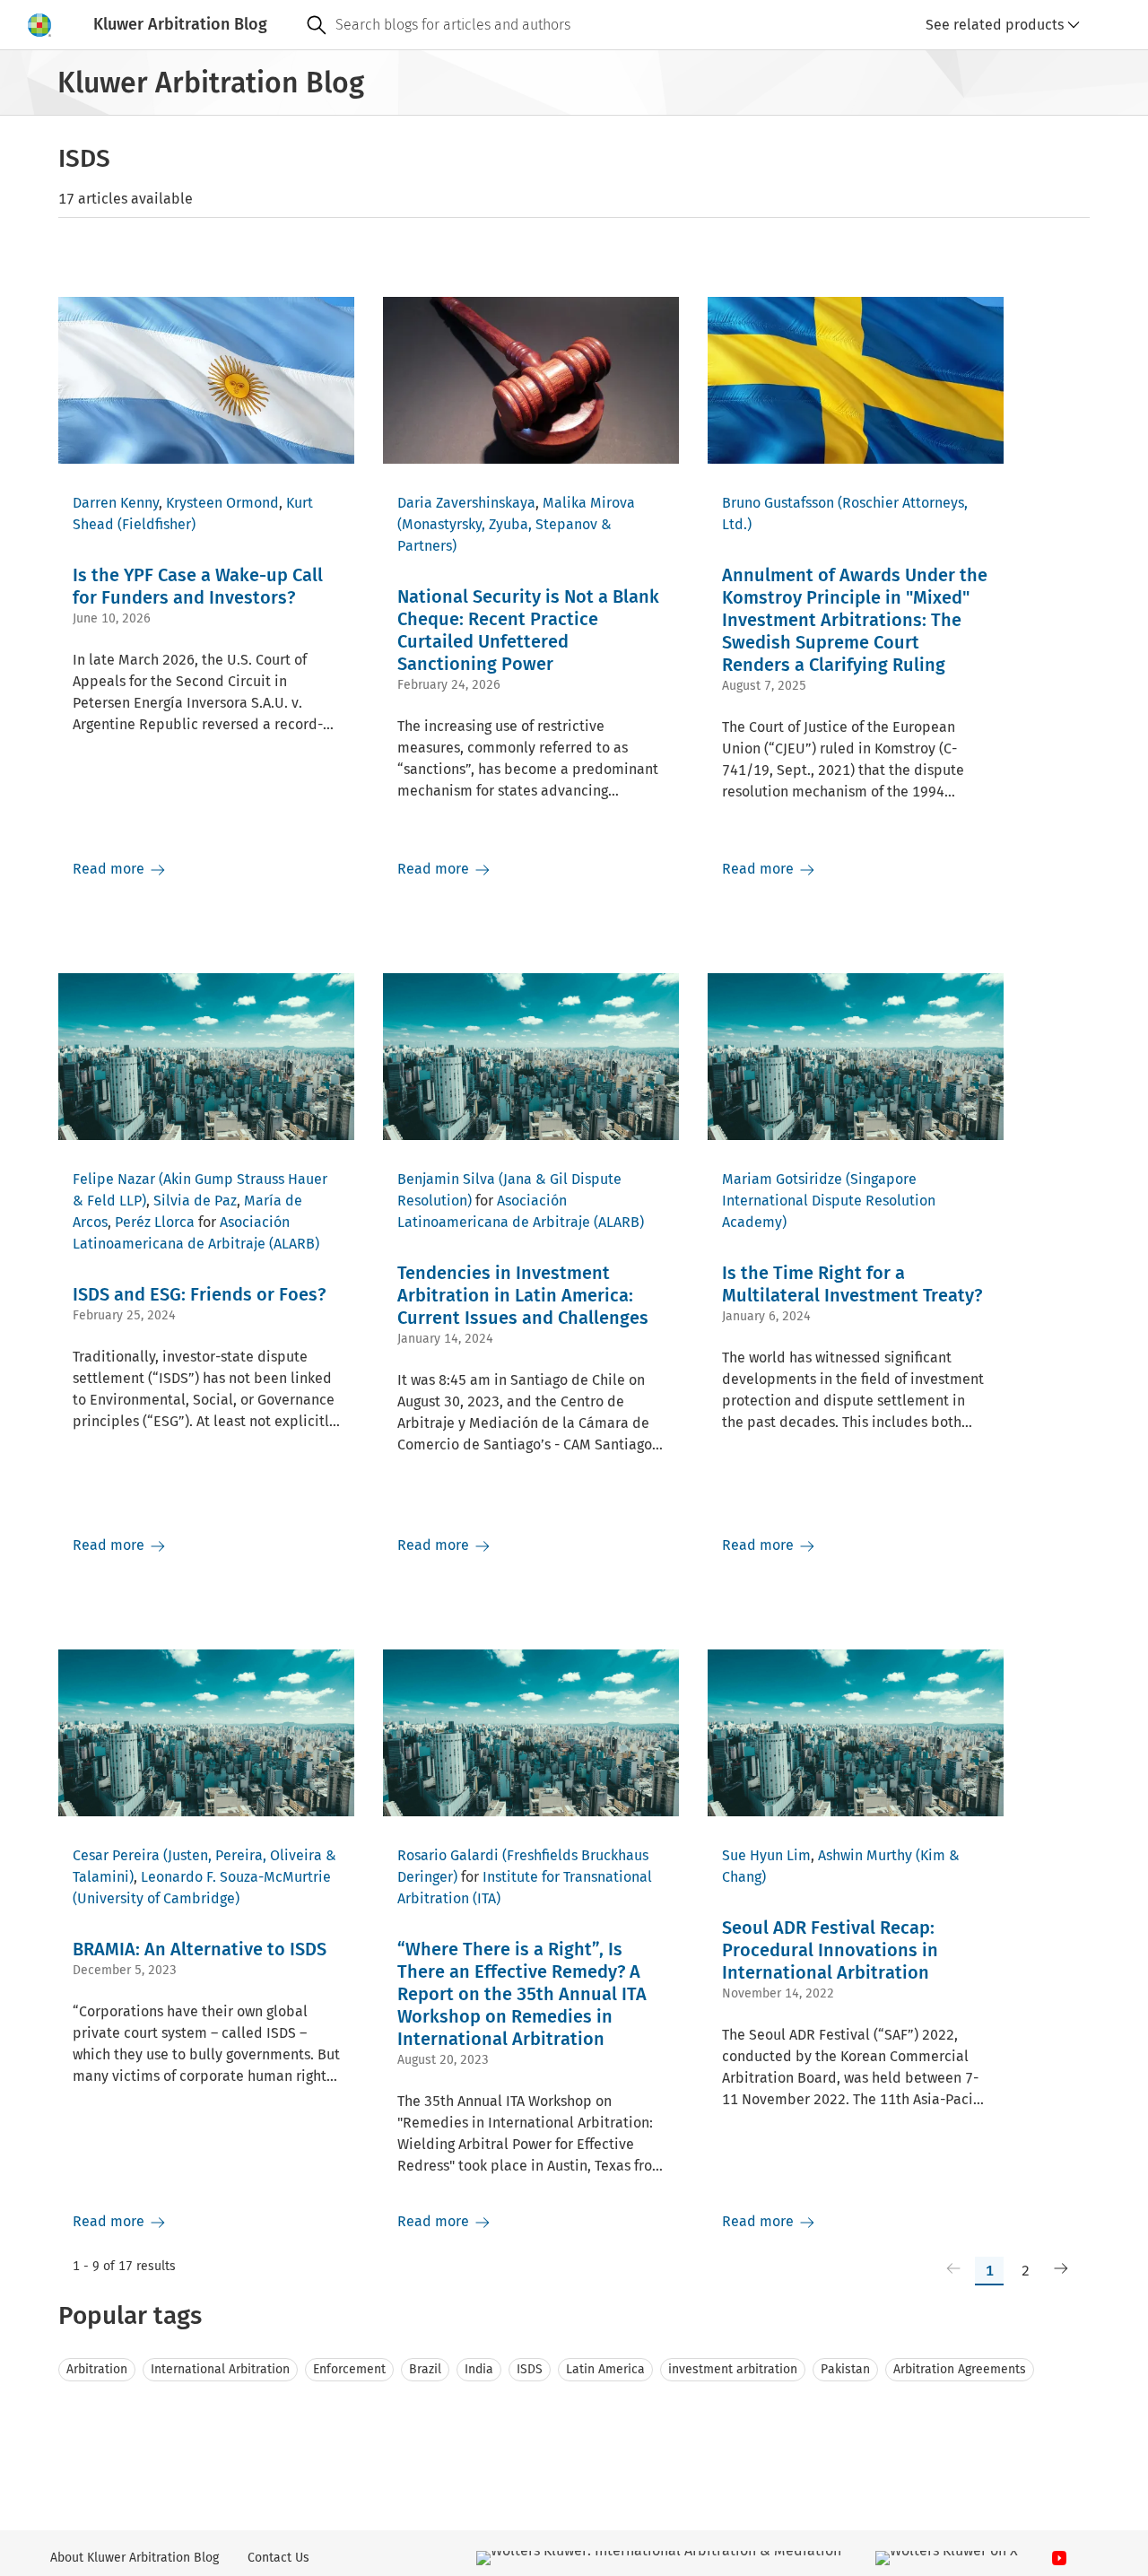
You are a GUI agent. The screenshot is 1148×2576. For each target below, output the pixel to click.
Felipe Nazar (114, 1179)
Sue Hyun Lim (766, 1855)
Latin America (605, 2369)
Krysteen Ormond (222, 503)
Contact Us (278, 2558)
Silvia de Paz (195, 1201)
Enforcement (349, 2369)
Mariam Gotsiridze (782, 1179)
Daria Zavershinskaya (466, 503)
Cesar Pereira (116, 1855)
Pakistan (845, 2369)
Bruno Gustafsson (778, 503)
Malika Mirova (589, 503)
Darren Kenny (116, 503)
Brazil (425, 2369)
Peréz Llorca (155, 1222)
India (479, 2369)
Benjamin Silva (446, 1179)
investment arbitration (733, 2369)
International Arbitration (220, 2369)
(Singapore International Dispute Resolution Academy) (829, 1201)
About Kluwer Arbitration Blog (135, 2558)
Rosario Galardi (448, 1855)
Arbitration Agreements (960, 2369)
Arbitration (97, 2369)
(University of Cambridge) (156, 1898)
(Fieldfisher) (157, 524)
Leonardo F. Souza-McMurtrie (236, 1877)
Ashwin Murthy (865, 1855)
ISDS (530, 2369)
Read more (110, 869)
